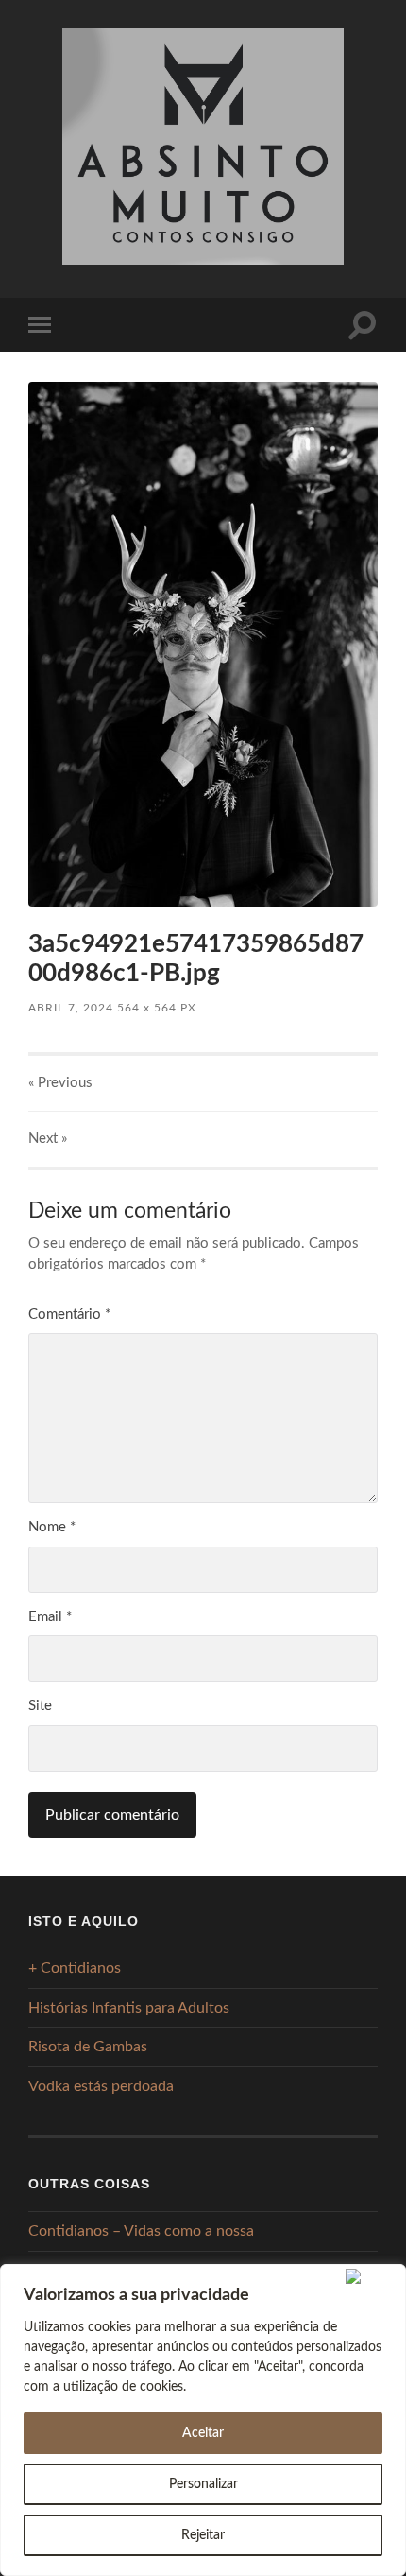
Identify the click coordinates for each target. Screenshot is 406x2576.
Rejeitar (203, 2535)
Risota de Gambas (88, 2047)
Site (40, 1706)
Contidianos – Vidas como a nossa (141, 2231)
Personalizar (203, 2484)
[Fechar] (372, 2276)
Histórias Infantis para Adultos (129, 2008)
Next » (48, 1139)
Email (50, 1617)
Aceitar (203, 2433)
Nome (52, 1527)
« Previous (60, 1083)
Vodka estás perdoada (101, 2086)
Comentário (69, 1314)
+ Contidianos (75, 1968)
